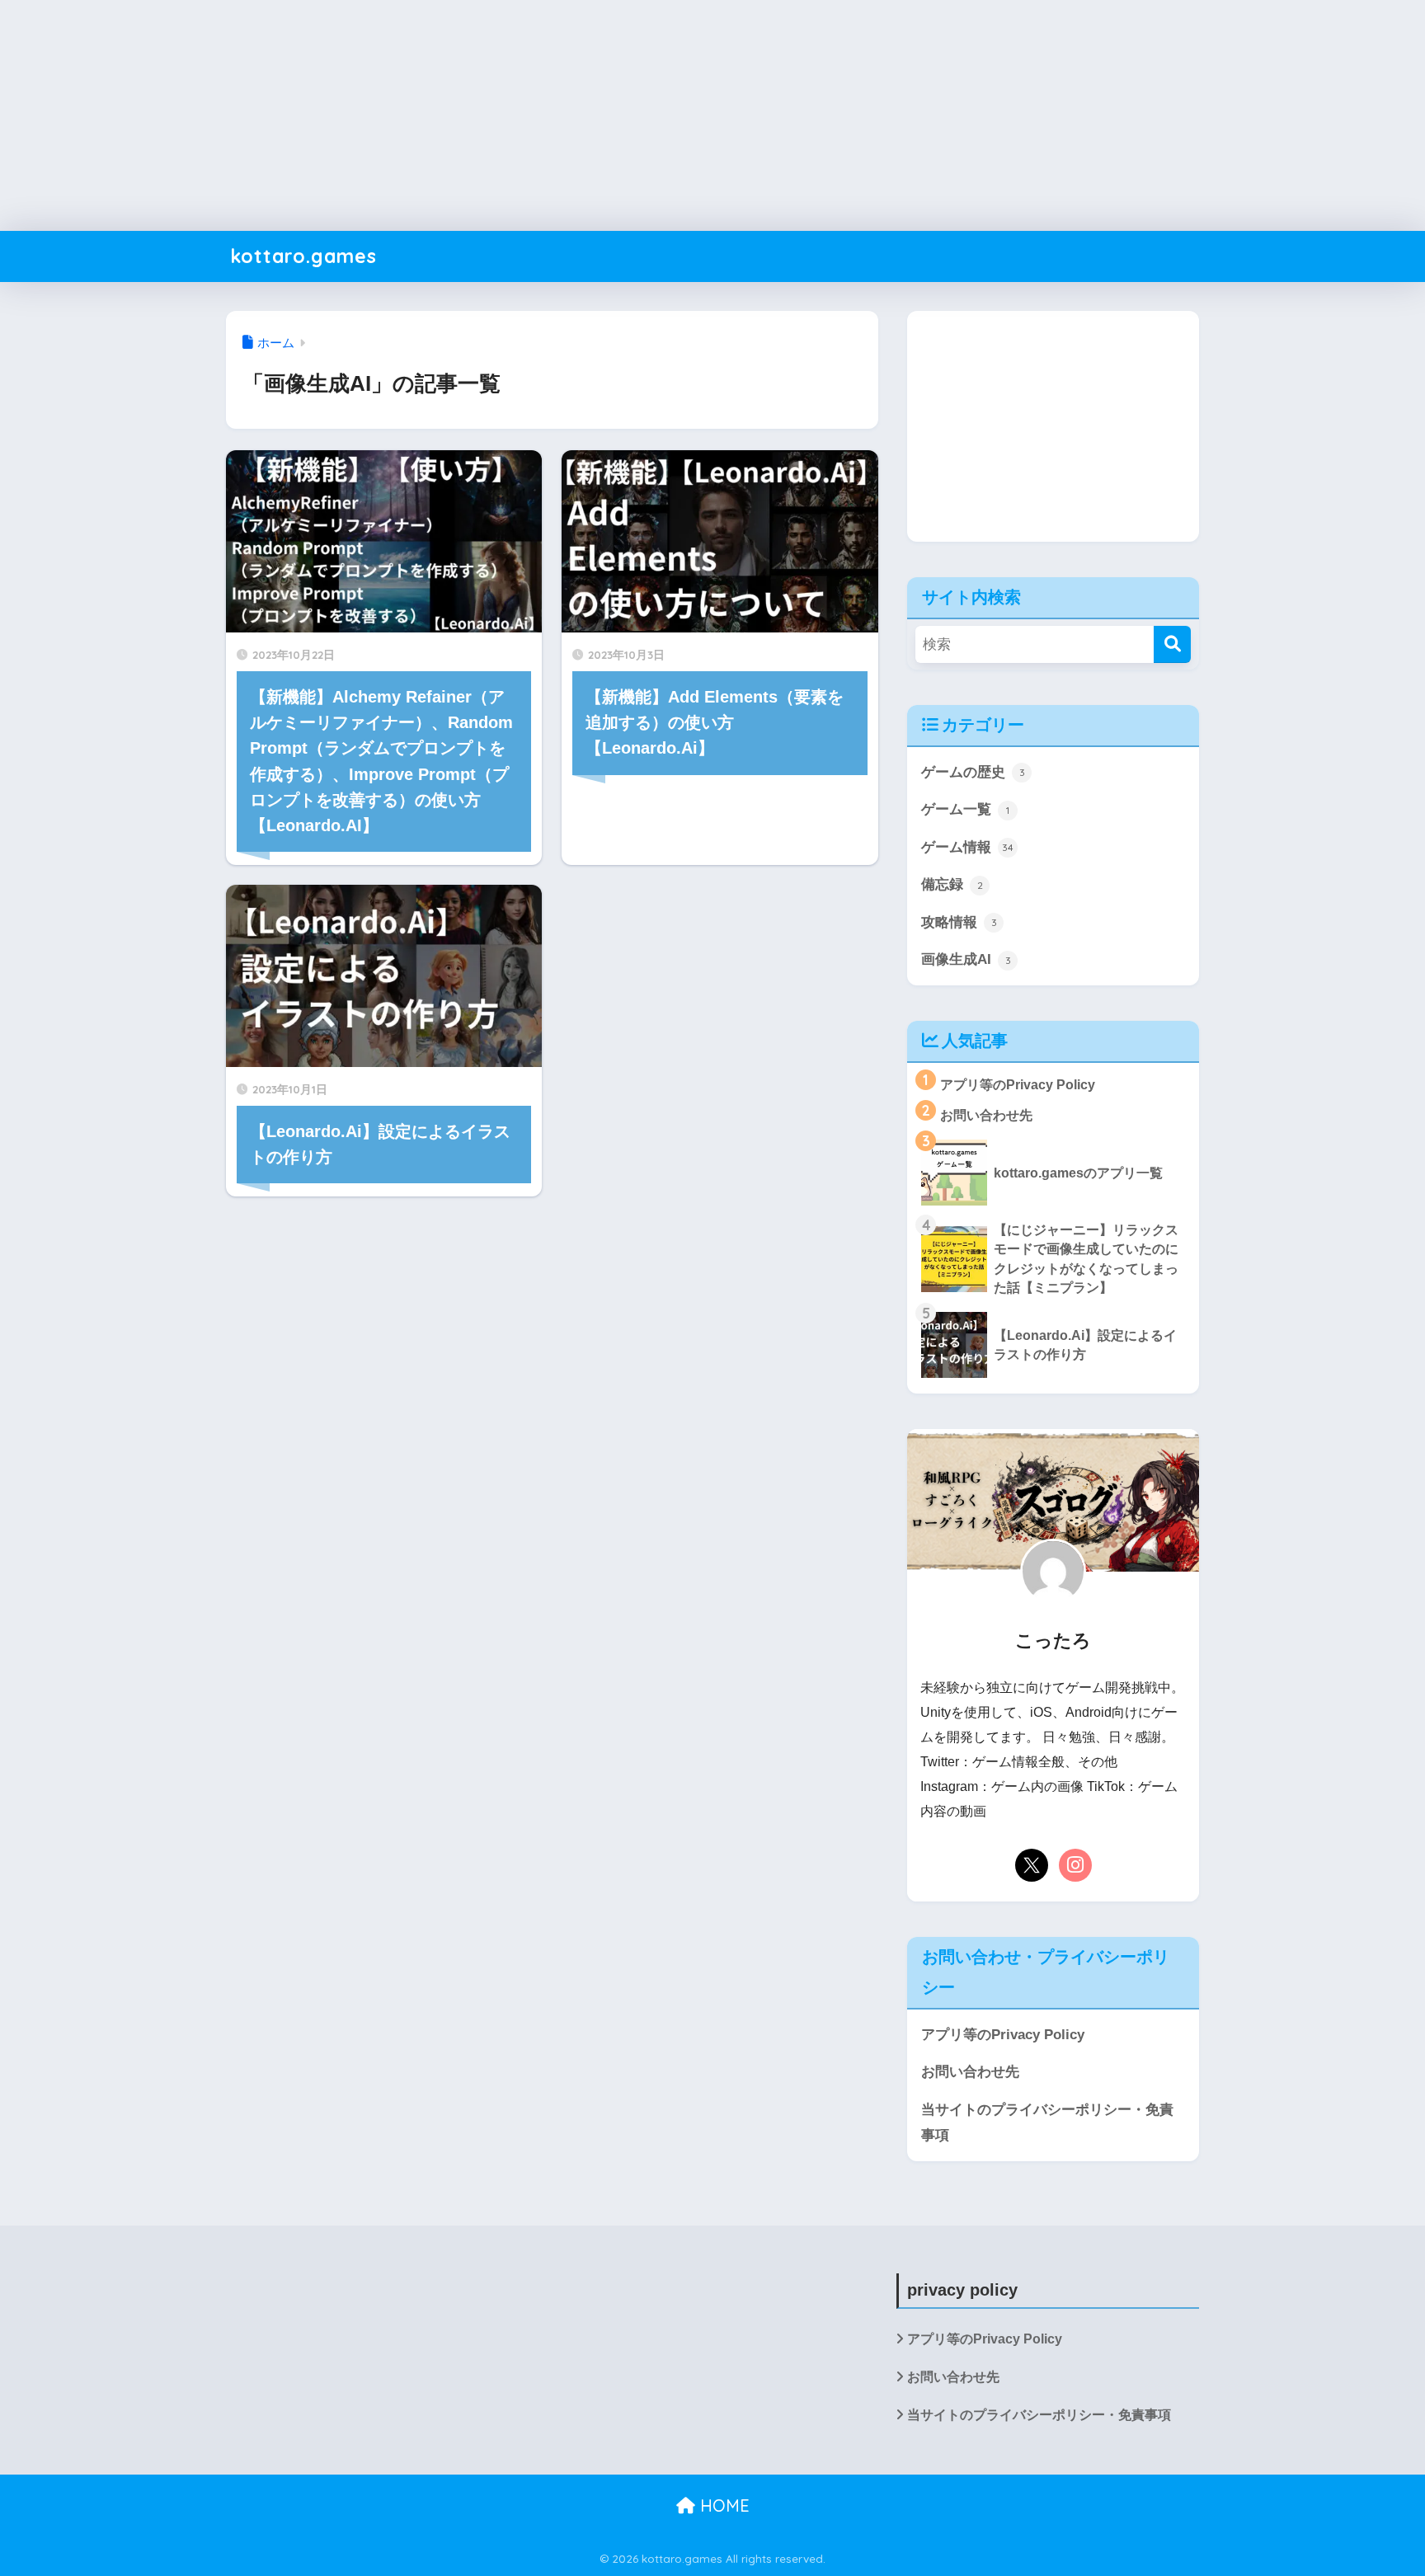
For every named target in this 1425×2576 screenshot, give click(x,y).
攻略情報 (959, 922)
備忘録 (952, 884)
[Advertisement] (495, 115)
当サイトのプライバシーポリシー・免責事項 (1047, 2122)
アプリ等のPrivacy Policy (1003, 2034)
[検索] (1172, 644)
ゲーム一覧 (965, 809)
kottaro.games (303, 256)
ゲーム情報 (967, 847)
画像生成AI (966, 959)
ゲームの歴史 (973, 772)
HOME (722, 2505)
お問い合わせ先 (970, 2071)
